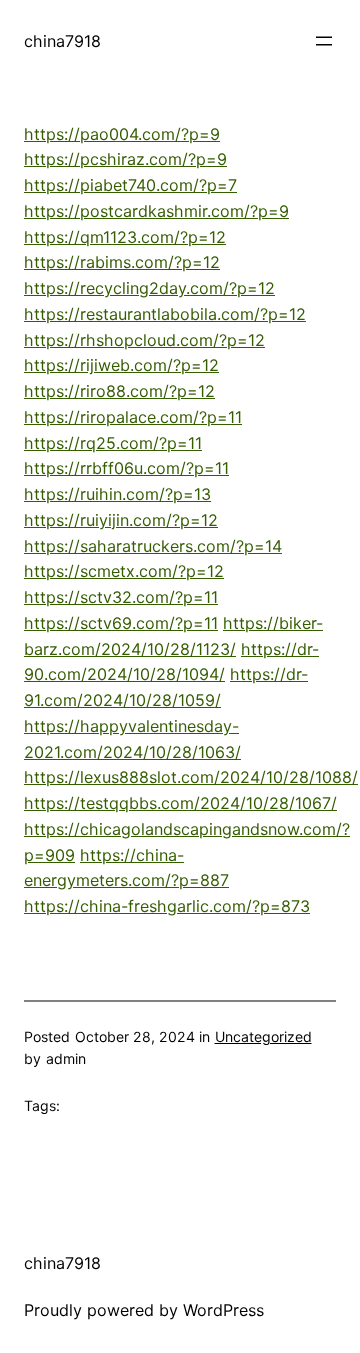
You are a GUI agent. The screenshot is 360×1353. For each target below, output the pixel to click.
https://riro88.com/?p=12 (119, 391)
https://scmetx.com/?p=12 (124, 571)
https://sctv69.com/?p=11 (121, 623)
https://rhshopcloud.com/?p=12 (144, 340)
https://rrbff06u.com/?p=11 (126, 468)
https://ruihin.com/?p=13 (117, 494)
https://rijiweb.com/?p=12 (121, 365)
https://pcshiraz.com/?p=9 (125, 159)
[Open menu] (324, 41)
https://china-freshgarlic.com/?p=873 (167, 906)
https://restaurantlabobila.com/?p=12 (165, 314)
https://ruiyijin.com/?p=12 (121, 520)
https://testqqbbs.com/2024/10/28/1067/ (180, 803)
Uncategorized (263, 1036)
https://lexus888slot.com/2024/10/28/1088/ (191, 777)
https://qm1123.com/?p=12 (125, 237)
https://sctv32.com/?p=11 (121, 597)
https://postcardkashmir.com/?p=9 (156, 211)
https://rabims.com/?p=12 (122, 262)
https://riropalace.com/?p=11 (133, 417)
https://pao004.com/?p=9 (122, 134)
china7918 (62, 41)
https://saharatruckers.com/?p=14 (153, 546)
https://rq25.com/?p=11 (113, 443)
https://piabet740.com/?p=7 (130, 185)
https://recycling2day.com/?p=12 (149, 288)
